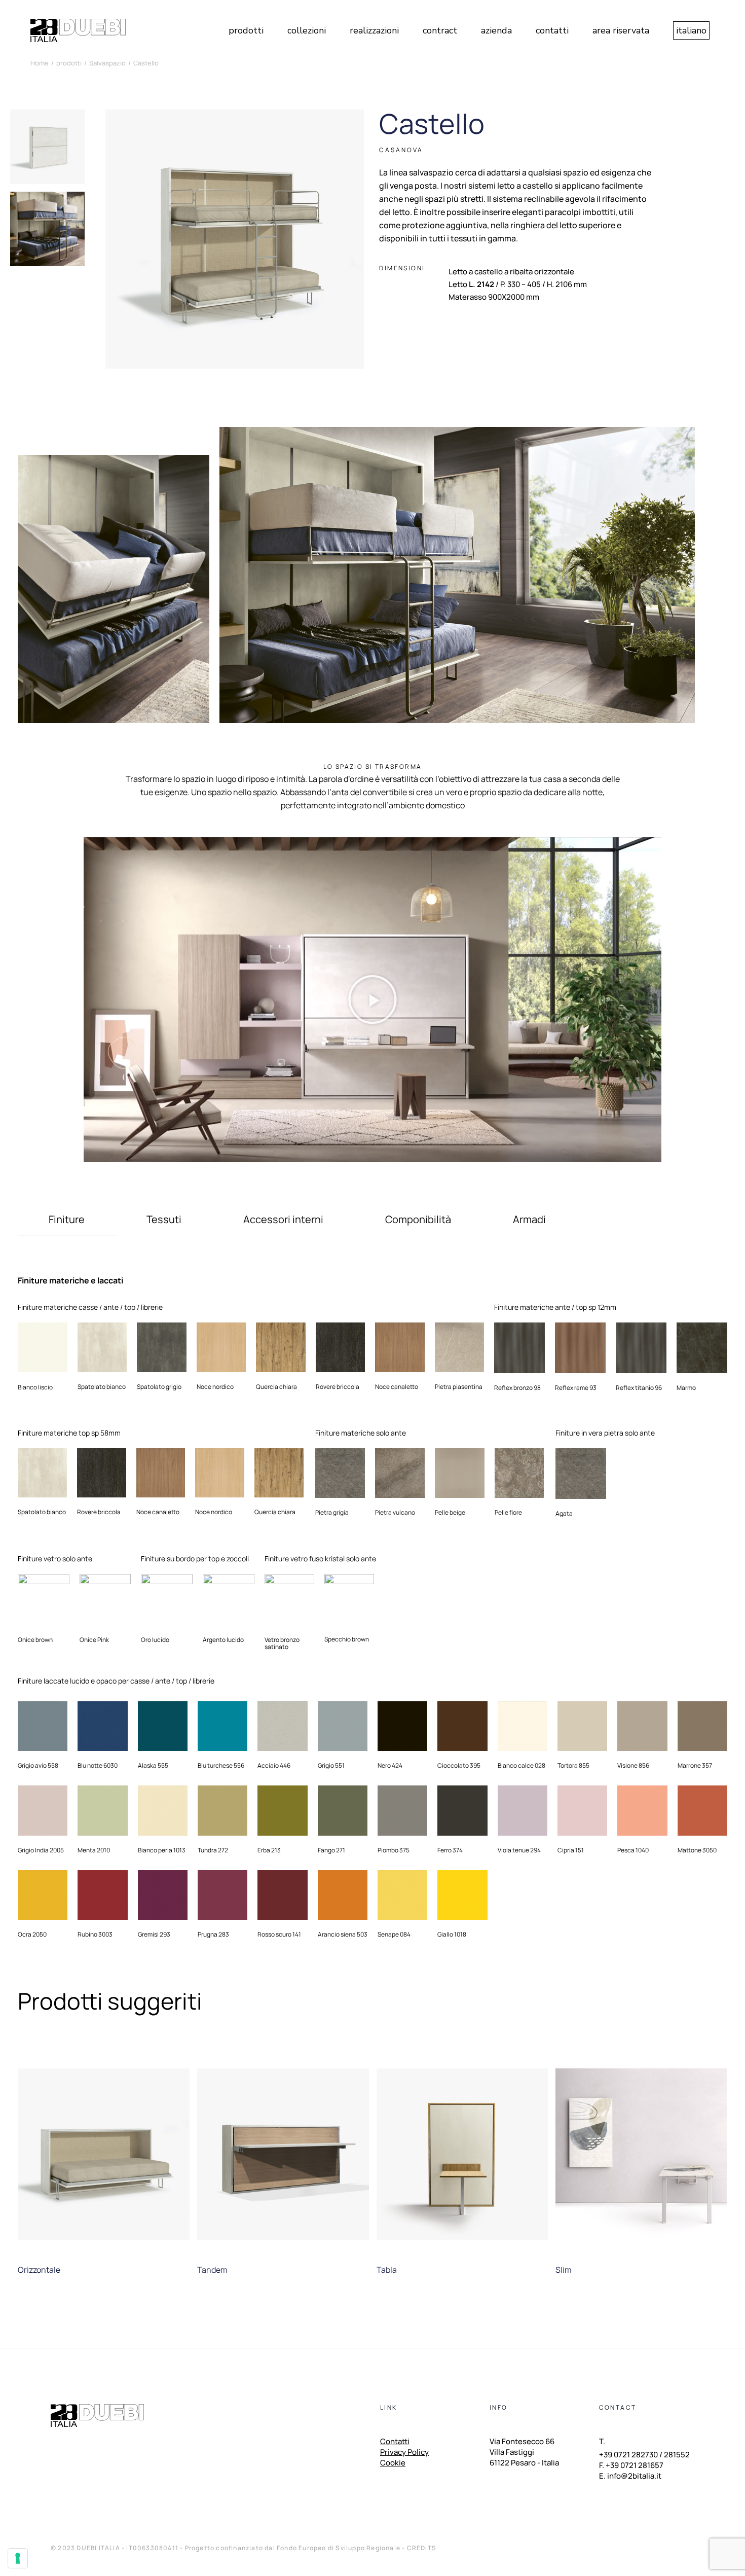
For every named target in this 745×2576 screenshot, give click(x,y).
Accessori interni (283, 1220)
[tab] (67, 1224)
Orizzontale (39, 2270)
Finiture (67, 1220)
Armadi (529, 1220)
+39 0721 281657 (635, 2465)
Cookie (393, 2463)
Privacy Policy (404, 2453)
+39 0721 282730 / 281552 (644, 2455)
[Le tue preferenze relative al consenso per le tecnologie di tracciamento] (18, 2558)
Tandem (212, 2270)
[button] (372, 999)
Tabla (387, 2270)
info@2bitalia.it (634, 2476)
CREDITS (422, 2548)
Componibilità (418, 1220)
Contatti (395, 2442)
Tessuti (164, 1220)
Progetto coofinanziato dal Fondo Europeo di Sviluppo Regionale (294, 2548)
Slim (564, 2270)
